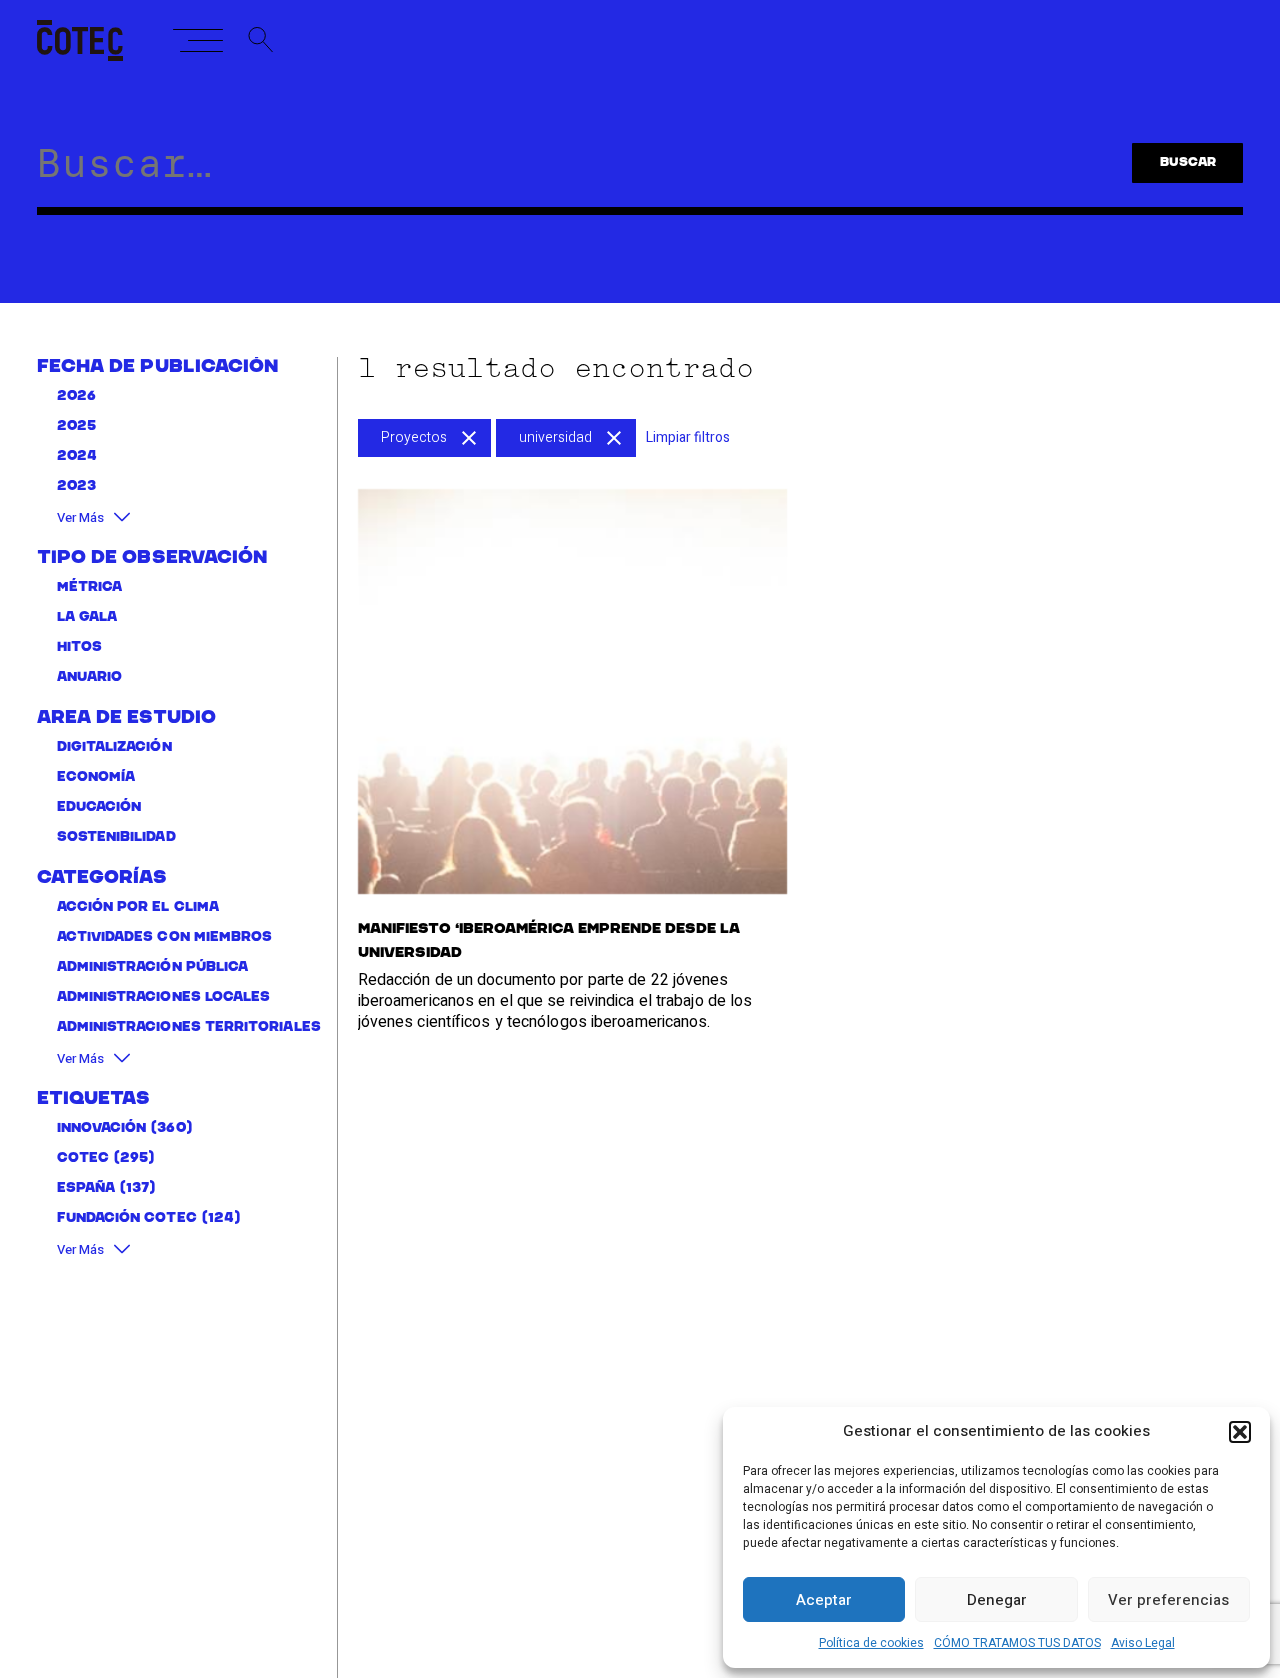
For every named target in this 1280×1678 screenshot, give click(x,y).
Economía (96, 776)
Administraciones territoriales (189, 1026)
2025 (76, 426)
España (86, 1187)
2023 (76, 486)
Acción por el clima (138, 906)
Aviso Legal (1143, 1643)
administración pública (153, 966)
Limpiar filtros (688, 437)
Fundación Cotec (127, 1217)
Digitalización (114, 746)
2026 (76, 396)
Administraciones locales (164, 996)
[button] (1240, 1432)
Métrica (90, 586)
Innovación (102, 1127)
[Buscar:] (557, 172)
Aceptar (824, 1600)
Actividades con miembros (165, 936)
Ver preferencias (1168, 1600)
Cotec (83, 1157)
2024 (77, 456)
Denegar (997, 1600)
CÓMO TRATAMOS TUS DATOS (1017, 1643)
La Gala (87, 616)
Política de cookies (871, 1643)
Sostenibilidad (116, 836)
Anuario (90, 676)
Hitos (79, 646)
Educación (99, 806)
